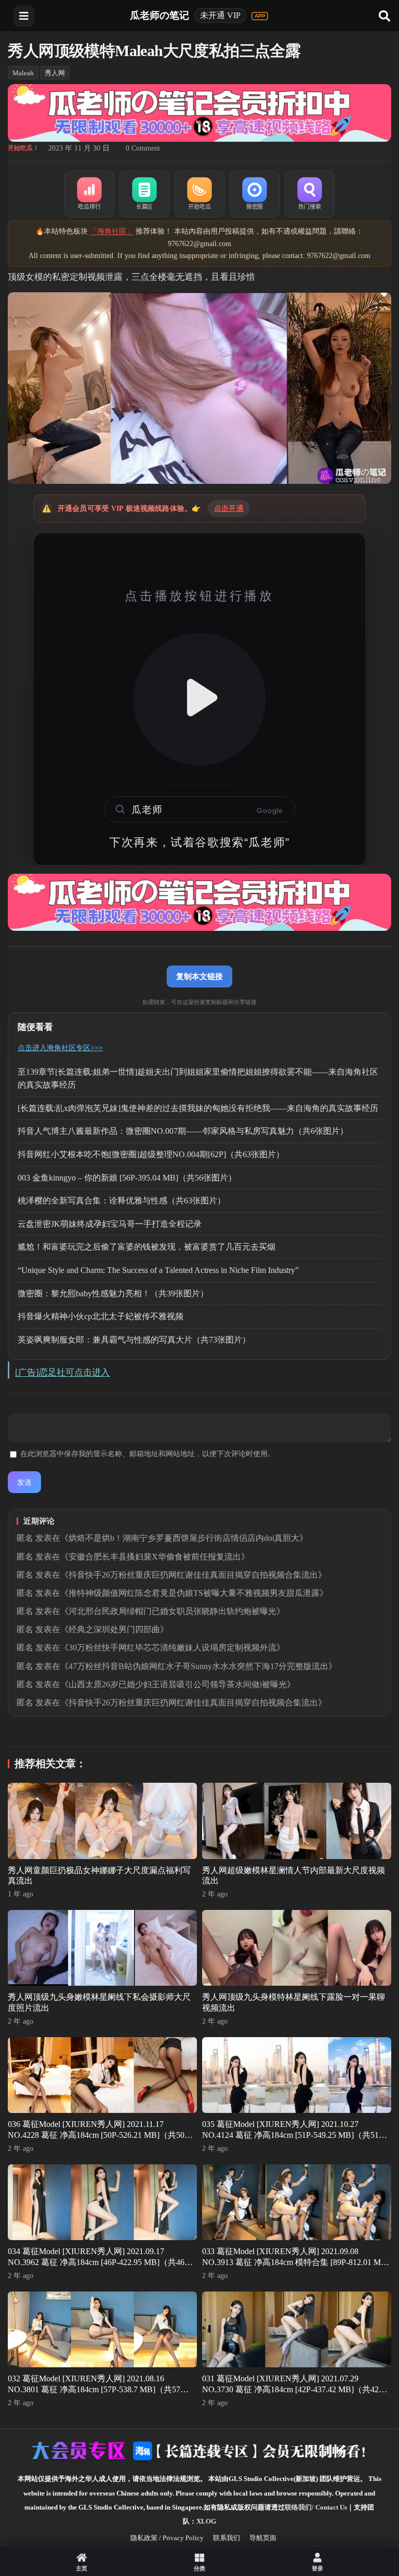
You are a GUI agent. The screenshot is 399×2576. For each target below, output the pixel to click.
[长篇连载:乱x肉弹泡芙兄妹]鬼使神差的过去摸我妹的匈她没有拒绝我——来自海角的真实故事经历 (198, 1108)
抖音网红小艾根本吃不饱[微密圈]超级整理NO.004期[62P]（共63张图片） (151, 1154)
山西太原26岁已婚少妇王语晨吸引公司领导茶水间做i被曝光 (178, 1684)
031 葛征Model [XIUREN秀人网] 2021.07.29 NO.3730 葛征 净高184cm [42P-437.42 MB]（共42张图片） (295, 2389)
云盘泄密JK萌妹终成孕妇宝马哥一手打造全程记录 (110, 1224)
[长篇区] (144, 194)
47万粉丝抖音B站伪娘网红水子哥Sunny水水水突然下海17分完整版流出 (198, 1666)
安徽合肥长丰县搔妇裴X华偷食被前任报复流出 (155, 1557)
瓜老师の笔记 (159, 15)
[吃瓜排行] (89, 194)
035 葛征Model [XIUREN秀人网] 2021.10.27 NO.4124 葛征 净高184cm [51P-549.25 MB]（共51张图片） (295, 2135)
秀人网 (55, 73)
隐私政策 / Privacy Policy (167, 2538)
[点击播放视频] (199, 699)
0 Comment (143, 148)
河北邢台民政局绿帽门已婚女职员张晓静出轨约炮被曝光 (172, 1611)
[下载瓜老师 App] (260, 16)
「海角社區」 (112, 231)
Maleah (23, 73)
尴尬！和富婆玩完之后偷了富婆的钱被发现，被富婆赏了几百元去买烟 (147, 1247)
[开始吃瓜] (199, 194)
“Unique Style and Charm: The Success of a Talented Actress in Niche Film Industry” (158, 1270)
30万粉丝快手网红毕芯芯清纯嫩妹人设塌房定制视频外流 (172, 1648)
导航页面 (263, 2538)
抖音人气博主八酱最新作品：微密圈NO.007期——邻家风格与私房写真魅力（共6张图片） (183, 1131)
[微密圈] (255, 194)
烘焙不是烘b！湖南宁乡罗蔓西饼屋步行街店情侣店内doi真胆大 (184, 1538)
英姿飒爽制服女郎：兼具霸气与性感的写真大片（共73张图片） (134, 1340)
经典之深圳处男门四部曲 (114, 1629)
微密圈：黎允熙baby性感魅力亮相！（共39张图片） (113, 1293)
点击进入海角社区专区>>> (60, 1048)
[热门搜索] (310, 194)
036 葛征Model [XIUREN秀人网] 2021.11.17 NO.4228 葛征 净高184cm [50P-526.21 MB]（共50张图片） (100, 2135)
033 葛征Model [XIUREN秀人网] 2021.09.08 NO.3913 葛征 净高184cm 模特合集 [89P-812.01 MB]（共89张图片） (296, 2262)
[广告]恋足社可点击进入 (62, 1372)
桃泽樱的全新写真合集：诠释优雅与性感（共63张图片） (122, 1201)
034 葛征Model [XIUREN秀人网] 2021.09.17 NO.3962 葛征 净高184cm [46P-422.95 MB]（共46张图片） (100, 2262)
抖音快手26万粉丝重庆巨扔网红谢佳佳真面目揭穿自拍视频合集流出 (193, 1575)
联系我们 (227, 2538)
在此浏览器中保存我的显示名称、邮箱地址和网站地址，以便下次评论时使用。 (148, 1454)
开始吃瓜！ (23, 148)
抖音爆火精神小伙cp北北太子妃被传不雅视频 (101, 1316)
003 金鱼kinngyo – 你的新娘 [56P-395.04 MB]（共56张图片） (127, 1178)
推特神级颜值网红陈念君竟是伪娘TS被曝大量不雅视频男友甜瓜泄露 (194, 1593)
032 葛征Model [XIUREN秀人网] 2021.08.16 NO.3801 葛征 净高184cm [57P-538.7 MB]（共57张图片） (98, 2389)
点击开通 (229, 509)
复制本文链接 (199, 976)
